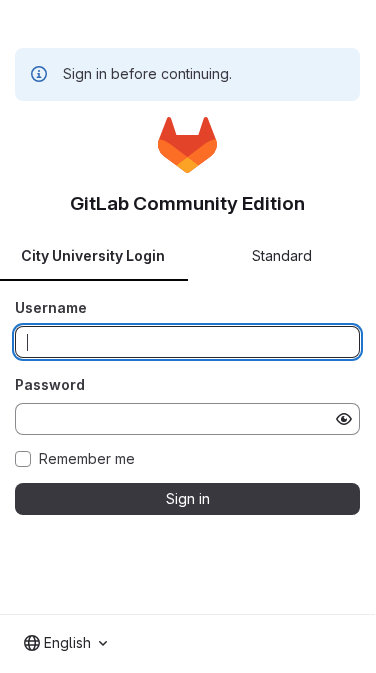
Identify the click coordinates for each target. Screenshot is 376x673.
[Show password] (344, 419)
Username (51, 307)
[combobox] (65, 643)
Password (50, 384)
